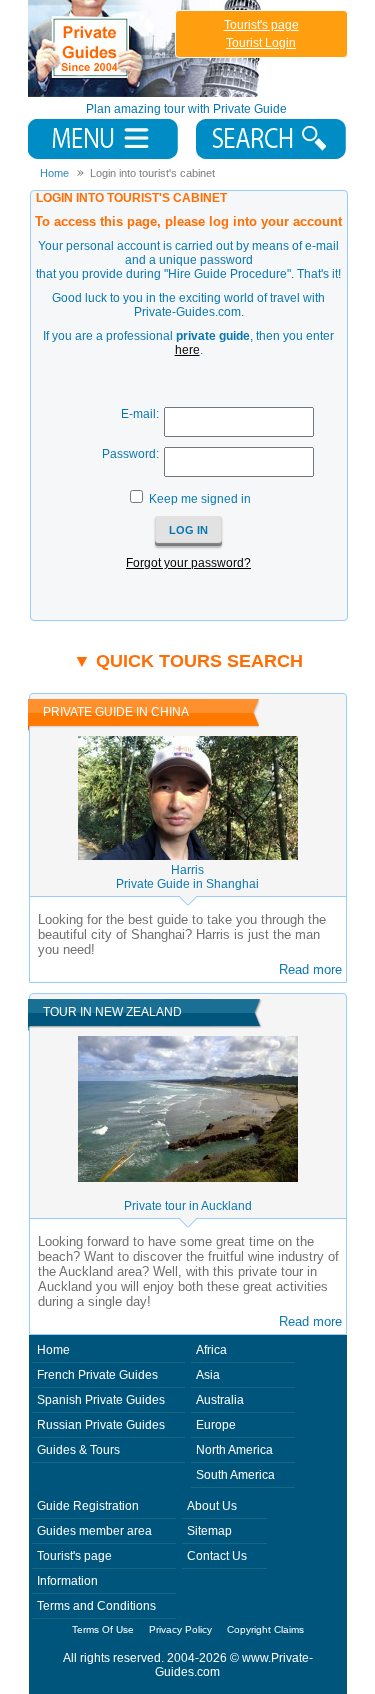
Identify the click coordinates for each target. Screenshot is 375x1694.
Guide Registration (88, 1506)
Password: (130, 454)
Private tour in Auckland (188, 1206)
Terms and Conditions (96, 1606)
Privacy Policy (180, 1629)
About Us (212, 1506)
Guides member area (94, 1531)
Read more (310, 969)
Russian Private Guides (101, 1425)
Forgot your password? (188, 563)
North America (234, 1450)
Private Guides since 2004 (146, 48)
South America (235, 1475)
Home (53, 1350)
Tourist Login (261, 43)
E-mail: (140, 414)
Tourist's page (261, 25)
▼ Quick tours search (188, 661)
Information (67, 1581)
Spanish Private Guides (101, 1400)
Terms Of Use (103, 1629)
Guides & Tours (78, 1450)
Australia (220, 1400)
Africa (211, 1350)
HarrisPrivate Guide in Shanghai (187, 877)
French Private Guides (97, 1375)
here (187, 350)
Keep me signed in (200, 499)
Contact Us (217, 1556)
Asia (208, 1375)
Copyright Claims (265, 1629)
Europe (216, 1425)
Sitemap (209, 1531)
